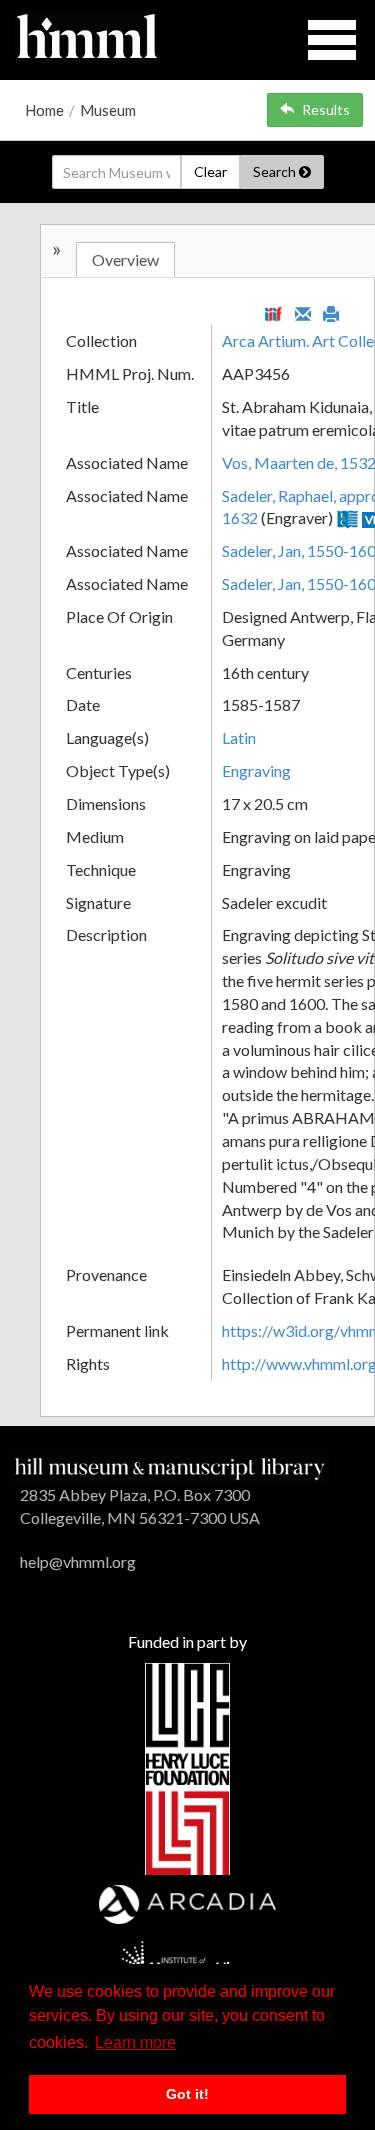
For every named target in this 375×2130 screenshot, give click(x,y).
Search (276, 171)
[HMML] (170, 1466)
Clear (210, 171)
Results (326, 109)
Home (44, 110)
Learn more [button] (135, 2042)
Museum (108, 110)
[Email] (303, 312)
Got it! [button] (187, 2094)
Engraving (256, 770)
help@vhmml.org (78, 1561)
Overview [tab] (125, 259)
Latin (239, 737)
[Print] (331, 312)
